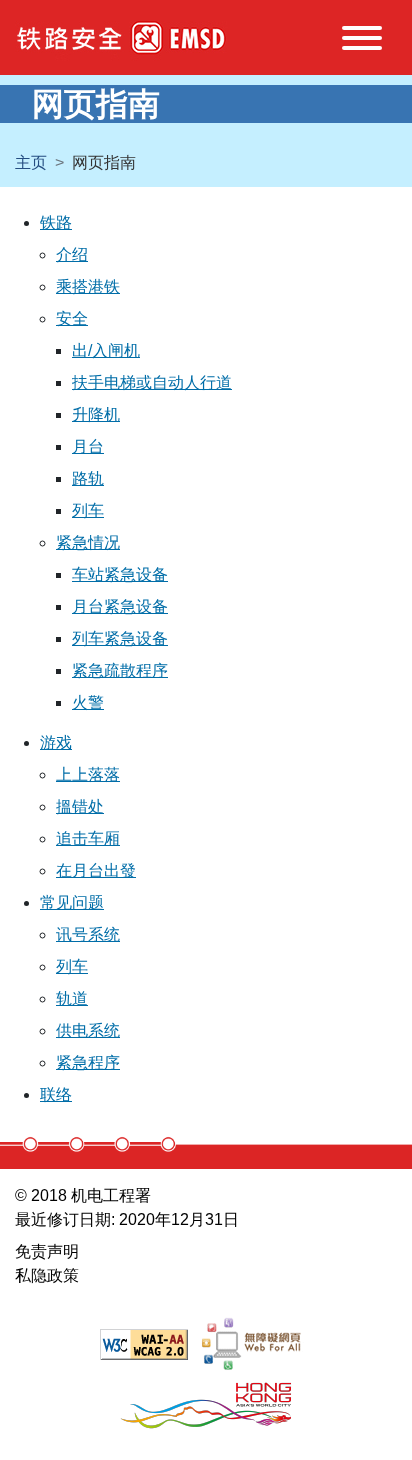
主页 (31, 162)
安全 (72, 318)
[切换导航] (362, 41)
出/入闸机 (106, 350)
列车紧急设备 (120, 638)
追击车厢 (88, 838)
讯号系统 (88, 934)
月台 (88, 446)
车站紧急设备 (120, 574)
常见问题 (72, 902)
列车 (88, 510)
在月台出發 (96, 870)
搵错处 (80, 806)
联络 (56, 1094)
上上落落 (88, 774)
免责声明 (47, 1251)
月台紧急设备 (120, 606)
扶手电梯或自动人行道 (152, 382)
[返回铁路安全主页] (70, 38)
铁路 (56, 222)
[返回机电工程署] (179, 38)
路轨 (88, 478)
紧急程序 (88, 1062)
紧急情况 (88, 542)
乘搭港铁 (88, 286)
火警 (88, 702)
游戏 (56, 742)
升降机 (96, 414)
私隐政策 (47, 1275)
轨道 (72, 998)
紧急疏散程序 (120, 670)
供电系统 (88, 1030)
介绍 (72, 254)
